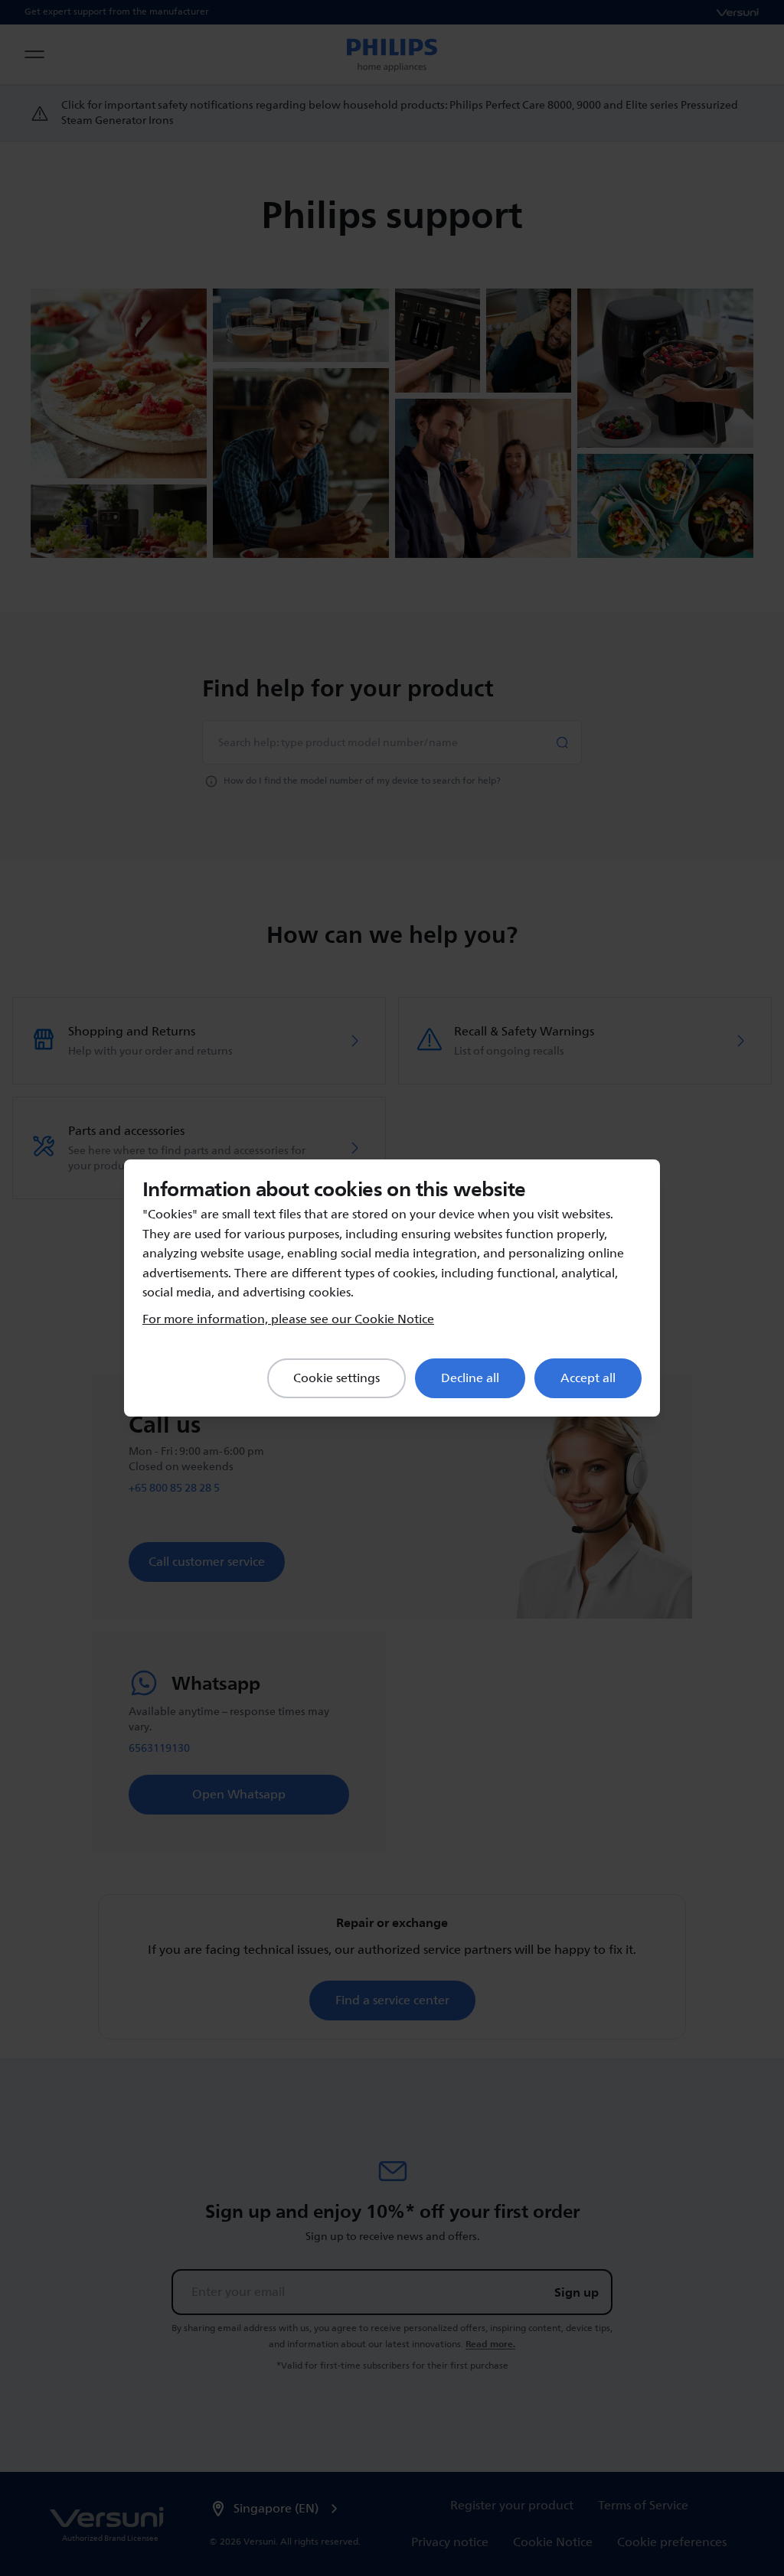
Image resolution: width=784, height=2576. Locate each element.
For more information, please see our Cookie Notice (288, 1319)
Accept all (588, 1378)
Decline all (470, 1378)
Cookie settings (336, 1378)
